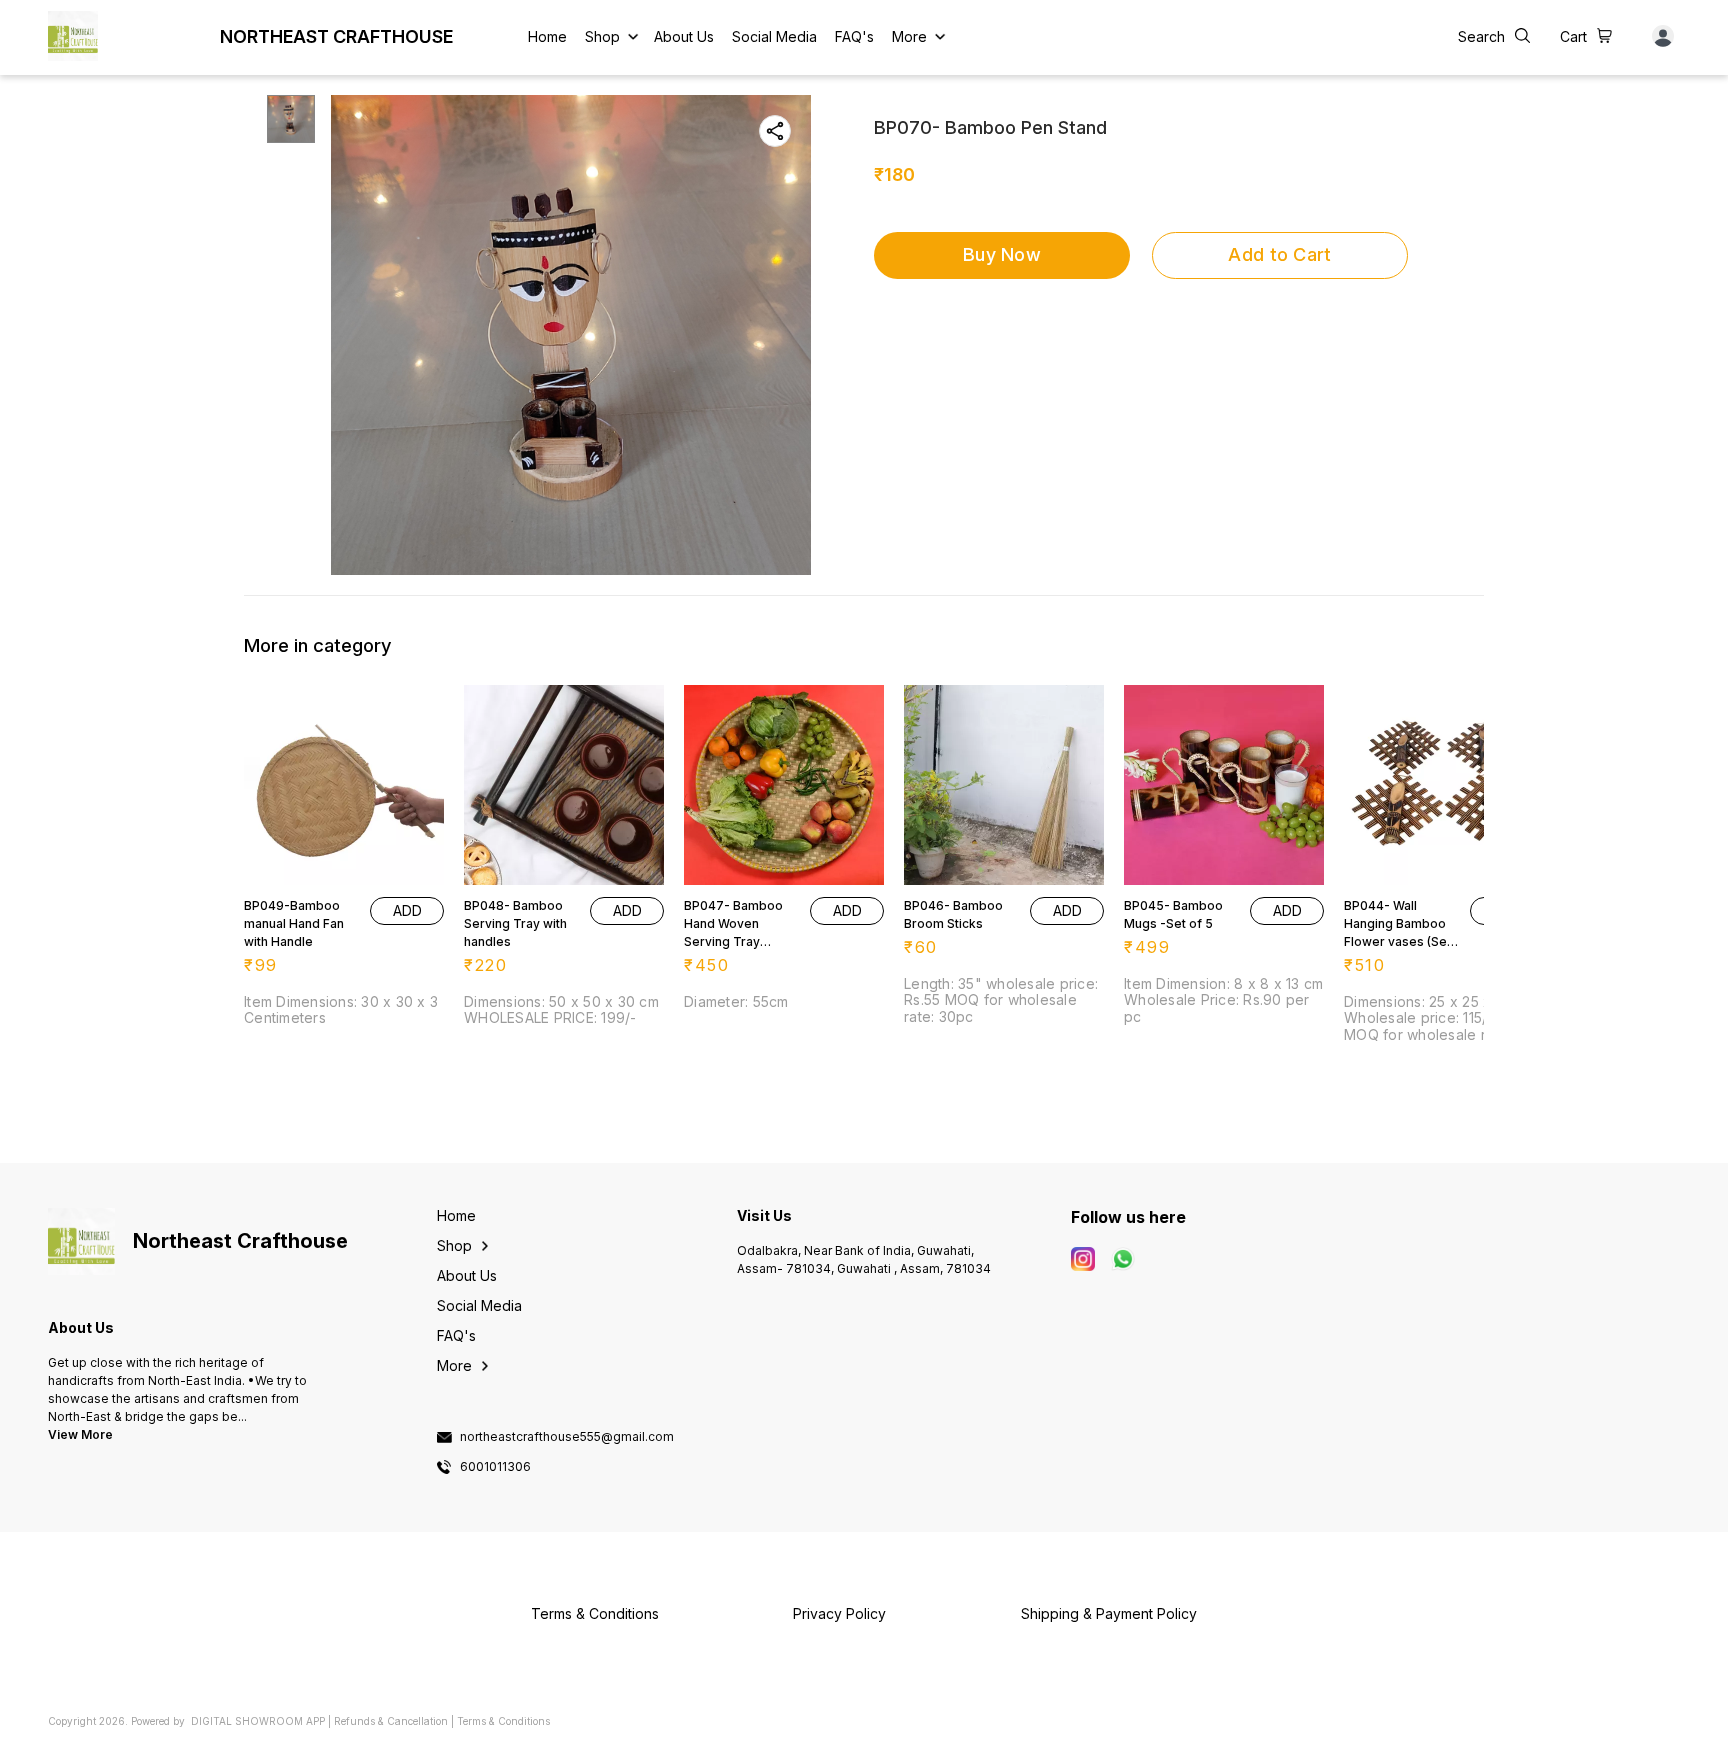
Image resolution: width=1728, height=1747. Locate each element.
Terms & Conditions (503, 1721)
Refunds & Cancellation (391, 1721)
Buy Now (1002, 254)
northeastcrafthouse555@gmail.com (567, 1437)
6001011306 (495, 1467)
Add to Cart (1279, 254)
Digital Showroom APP (258, 1721)
